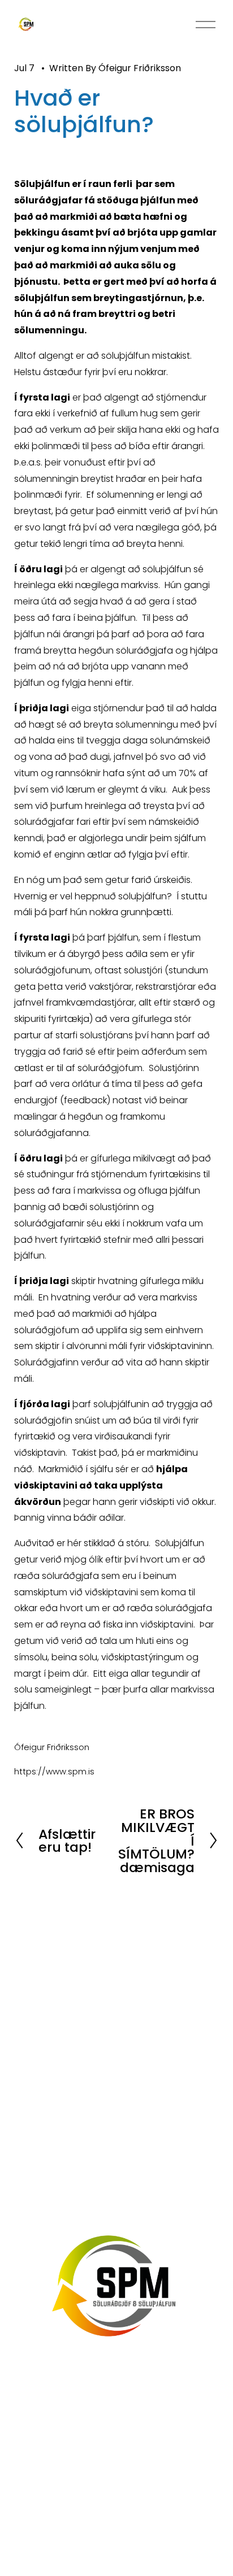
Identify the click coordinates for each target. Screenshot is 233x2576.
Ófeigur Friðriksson (140, 68)
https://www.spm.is (54, 1771)
